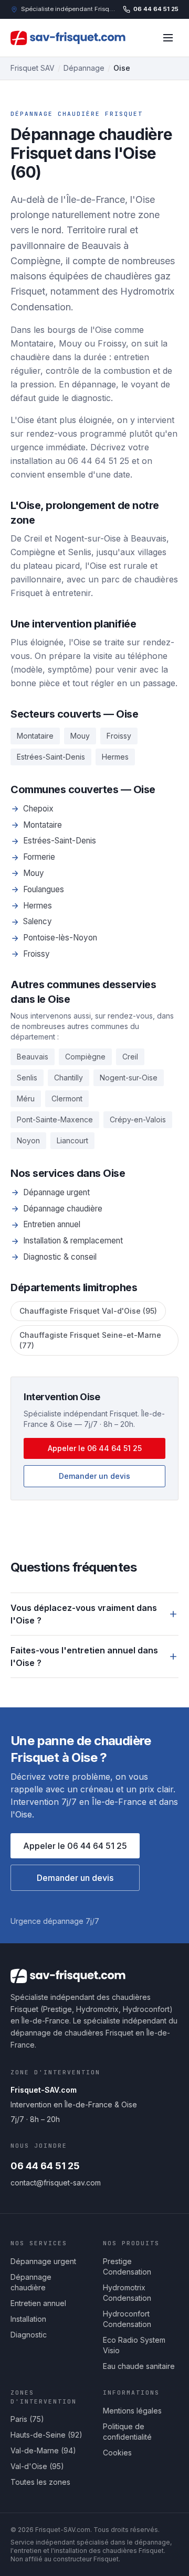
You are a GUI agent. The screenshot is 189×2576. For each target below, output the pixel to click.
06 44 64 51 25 (156, 9)
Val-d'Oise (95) (37, 2466)
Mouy (34, 873)
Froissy (36, 954)
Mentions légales (132, 2411)
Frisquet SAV (33, 68)
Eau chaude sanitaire (139, 2366)
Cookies (117, 2453)
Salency (38, 921)
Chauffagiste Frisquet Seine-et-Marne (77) (90, 1340)
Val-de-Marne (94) (43, 2450)
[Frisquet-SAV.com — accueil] (71, 38)
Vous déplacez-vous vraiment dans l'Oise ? (84, 1614)
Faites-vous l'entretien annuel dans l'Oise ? (84, 1657)
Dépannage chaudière (63, 1209)
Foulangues (44, 889)
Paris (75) (27, 2419)
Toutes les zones (40, 2482)
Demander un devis (94, 1476)
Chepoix (38, 809)
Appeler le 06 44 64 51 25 (95, 1448)
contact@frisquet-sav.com (56, 2183)
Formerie (39, 857)
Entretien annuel (52, 1224)
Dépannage (84, 68)
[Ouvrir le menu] (168, 38)
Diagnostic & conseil (60, 1257)
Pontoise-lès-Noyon (60, 938)
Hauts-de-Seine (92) (46, 2435)
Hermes (38, 906)
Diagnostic (29, 2335)
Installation (28, 2319)
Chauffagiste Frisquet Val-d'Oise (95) (88, 1311)
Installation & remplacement (73, 1241)
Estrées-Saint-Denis (60, 841)
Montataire (43, 825)
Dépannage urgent (56, 1192)
